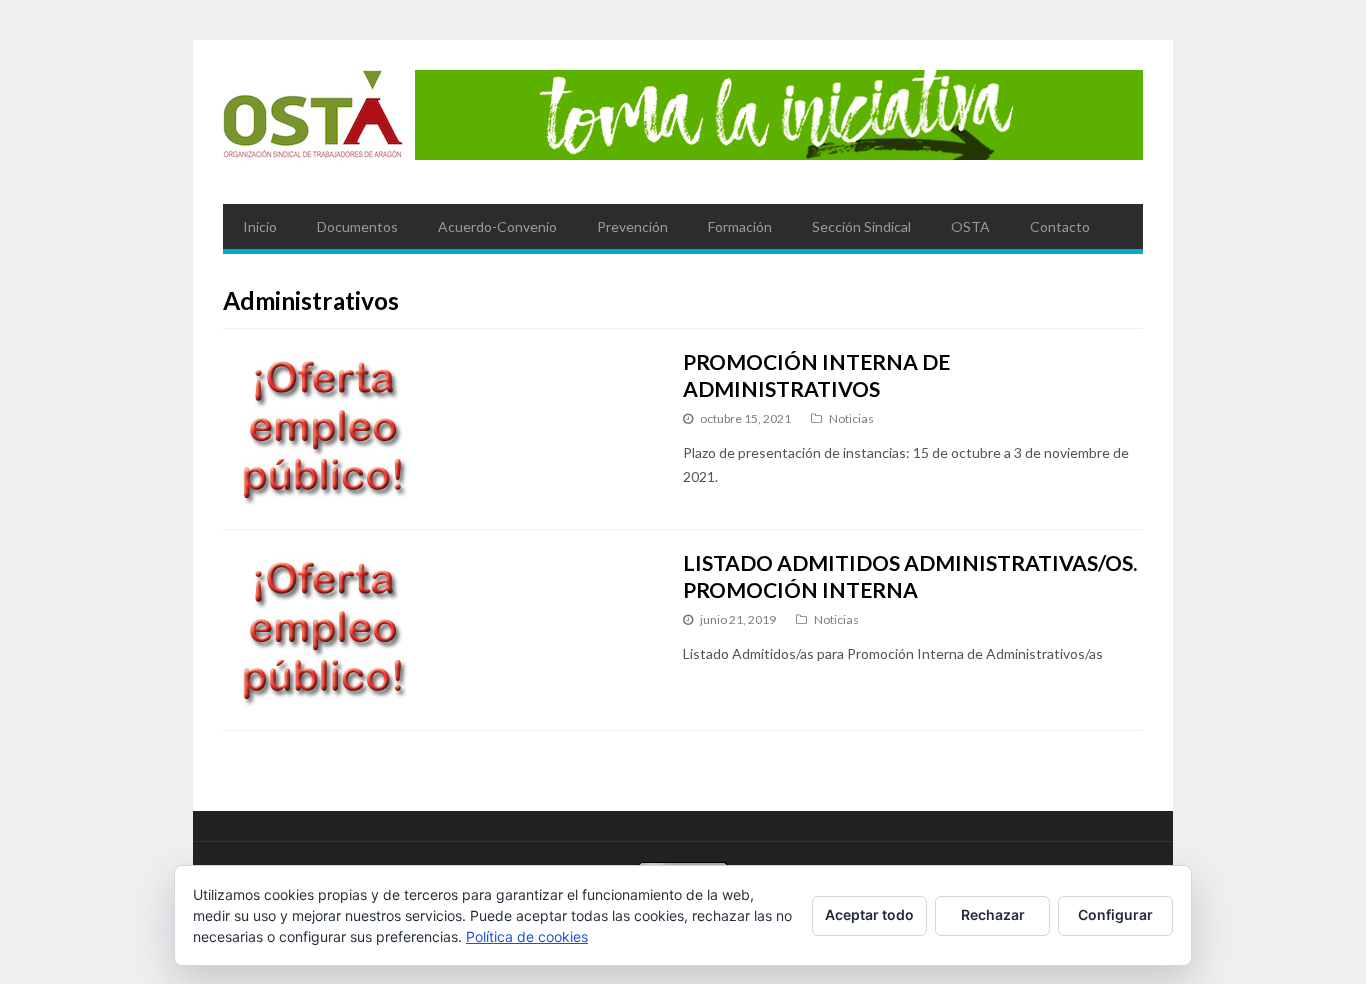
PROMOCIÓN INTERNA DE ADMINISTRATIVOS (816, 374)
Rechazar (993, 914)
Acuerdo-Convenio (497, 226)
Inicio (260, 226)
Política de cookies (527, 936)
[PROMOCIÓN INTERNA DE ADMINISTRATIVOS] (434, 429)
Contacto (1060, 226)
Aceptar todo (869, 914)
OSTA (970, 226)
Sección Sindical (861, 226)
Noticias (851, 418)
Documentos (357, 226)
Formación (740, 226)
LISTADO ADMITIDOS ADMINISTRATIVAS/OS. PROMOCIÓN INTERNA (910, 575)
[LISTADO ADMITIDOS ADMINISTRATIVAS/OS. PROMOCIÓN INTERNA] (434, 630)
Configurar (1115, 914)
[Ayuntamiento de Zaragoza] (313, 122)
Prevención (632, 226)
